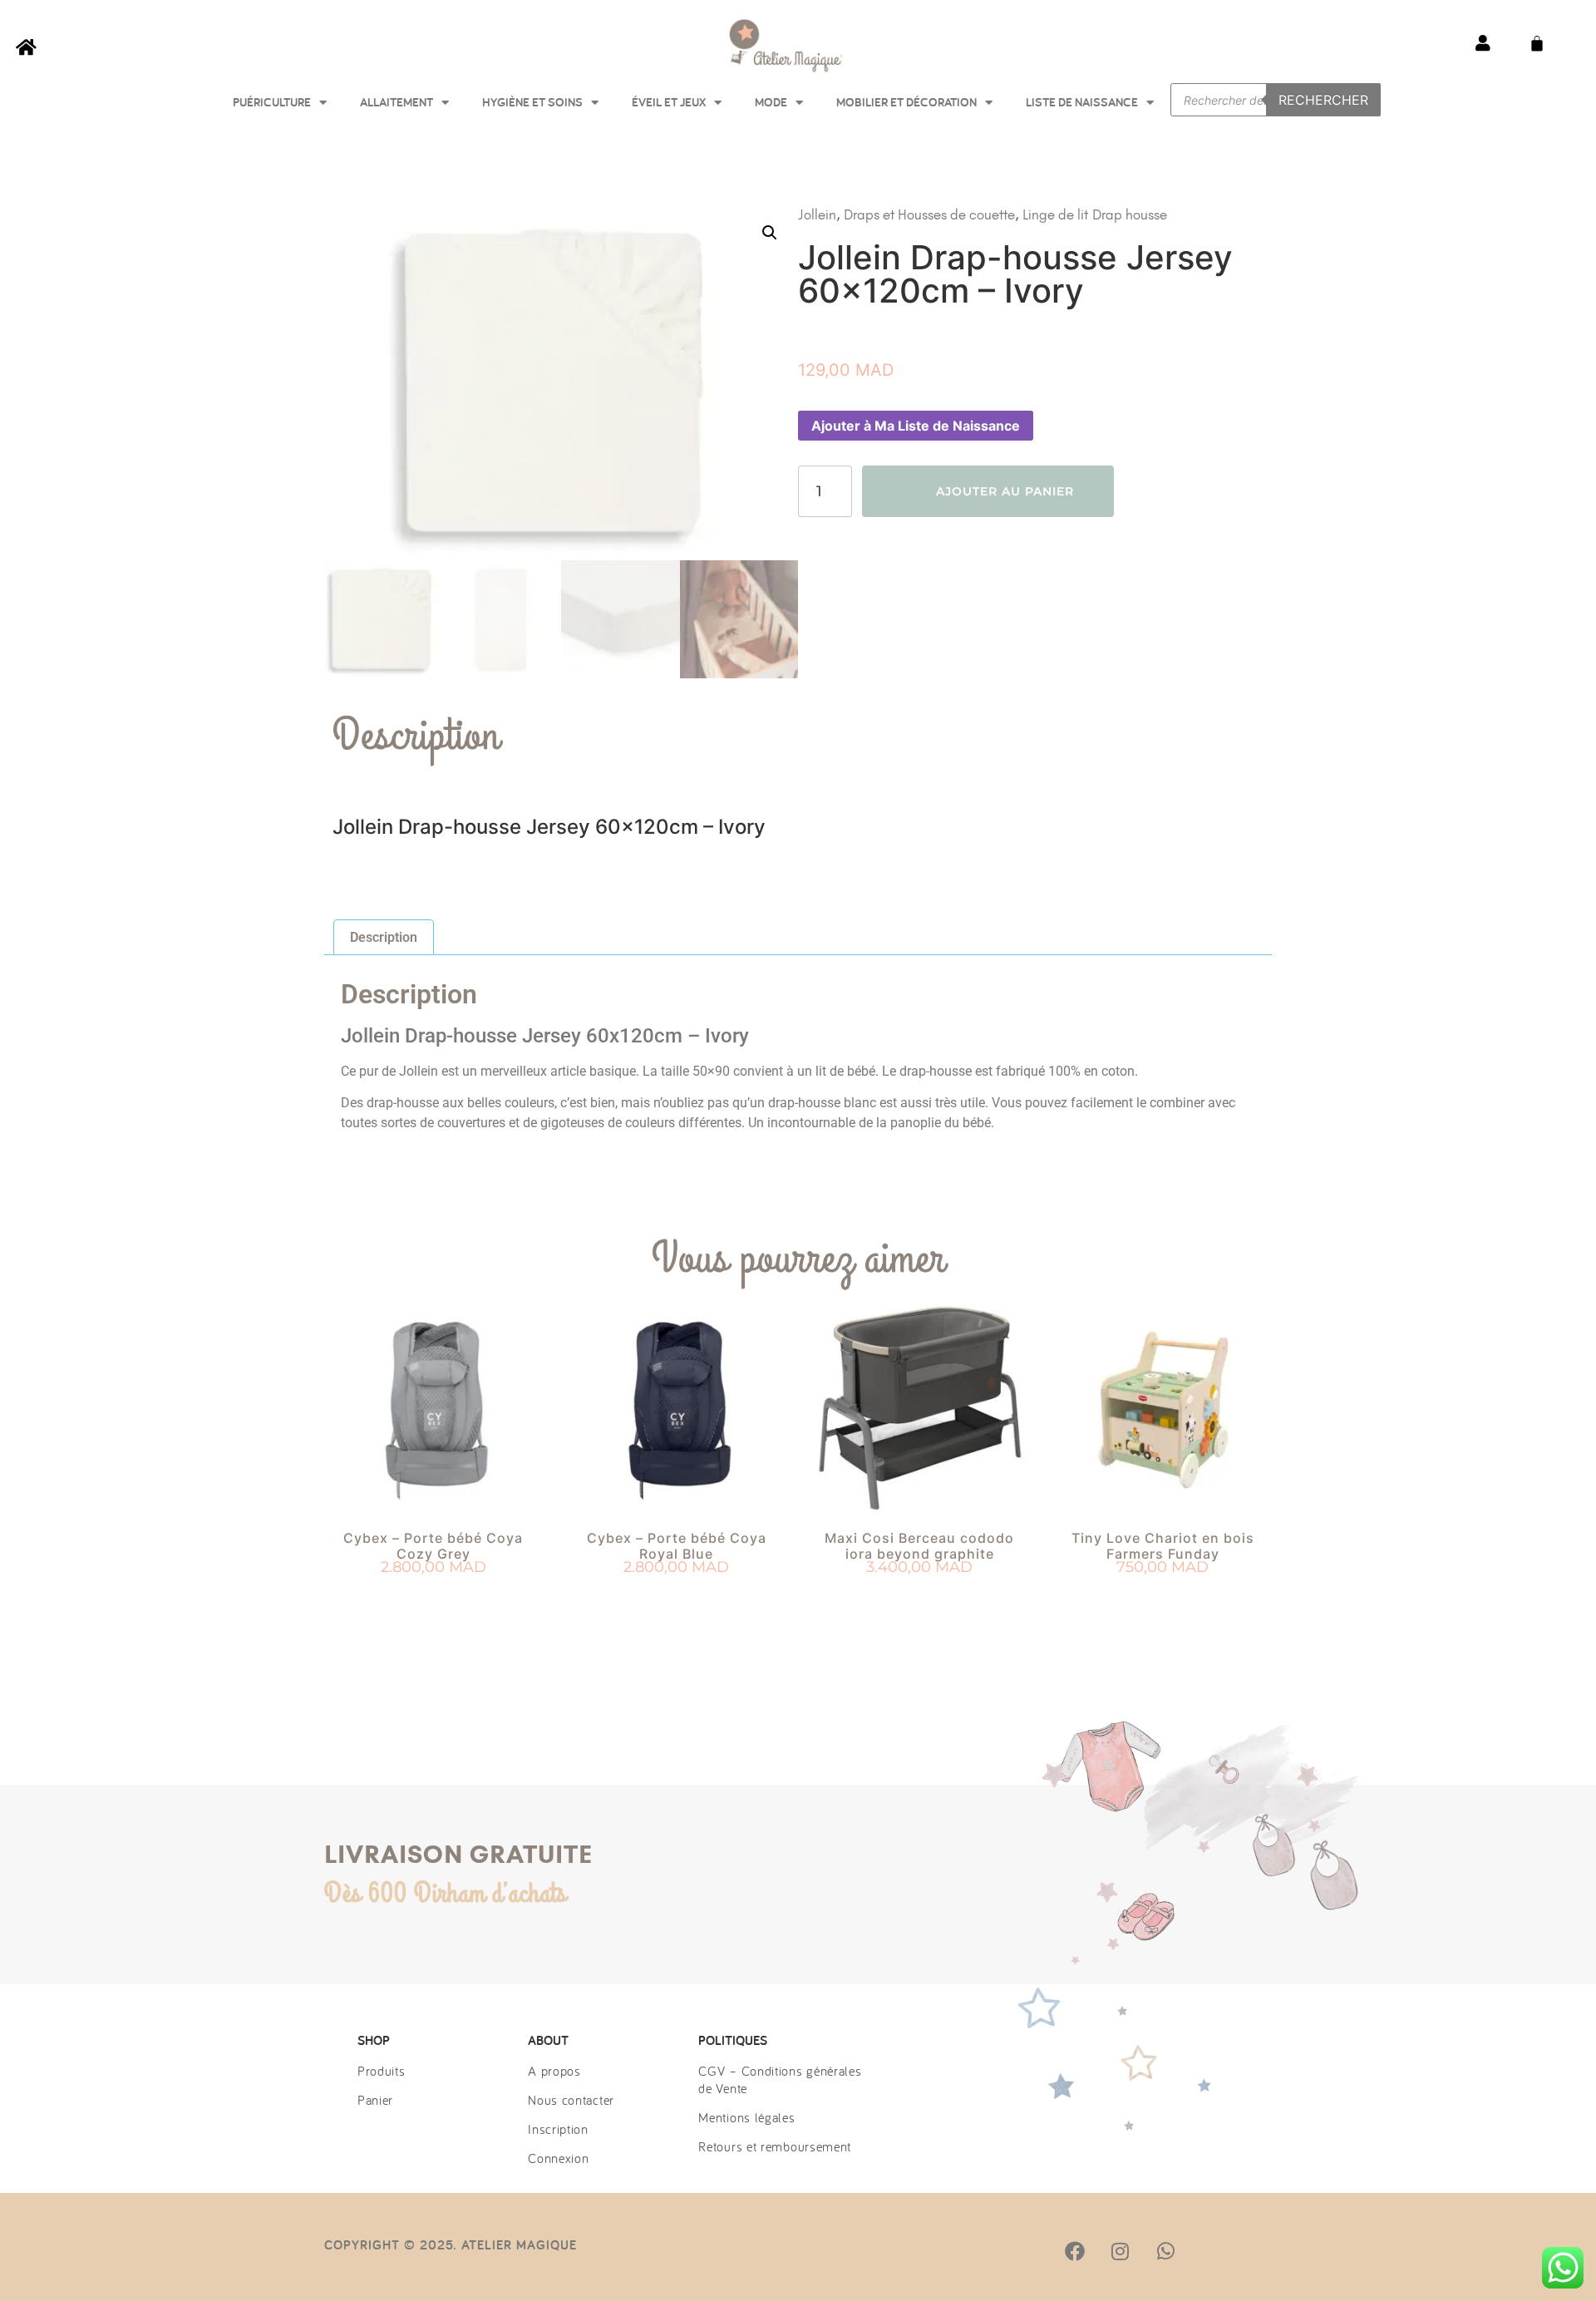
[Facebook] (1075, 2251)
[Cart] (1537, 43)
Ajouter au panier (1005, 491)
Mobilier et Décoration (906, 102)
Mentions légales (746, 2117)
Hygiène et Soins (532, 102)
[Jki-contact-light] (1256, 2251)
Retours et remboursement (775, 2146)
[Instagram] (1120, 2251)
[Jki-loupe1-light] (1210, 2251)
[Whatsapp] (1165, 2251)
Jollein (817, 214)
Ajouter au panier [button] (433, 1598)
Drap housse (1130, 214)
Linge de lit (1055, 214)
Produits (382, 2071)
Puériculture (272, 102)
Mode (771, 102)
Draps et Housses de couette (929, 214)
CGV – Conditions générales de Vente (780, 2079)
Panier (375, 2100)
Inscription (558, 2129)
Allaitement (397, 102)
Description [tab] (384, 937)
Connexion (558, 2158)
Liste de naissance (1082, 102)
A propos (554, 2071)
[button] (770, 233)
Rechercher (1323, 100)
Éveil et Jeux (669, 102)
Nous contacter (571, 2100)
